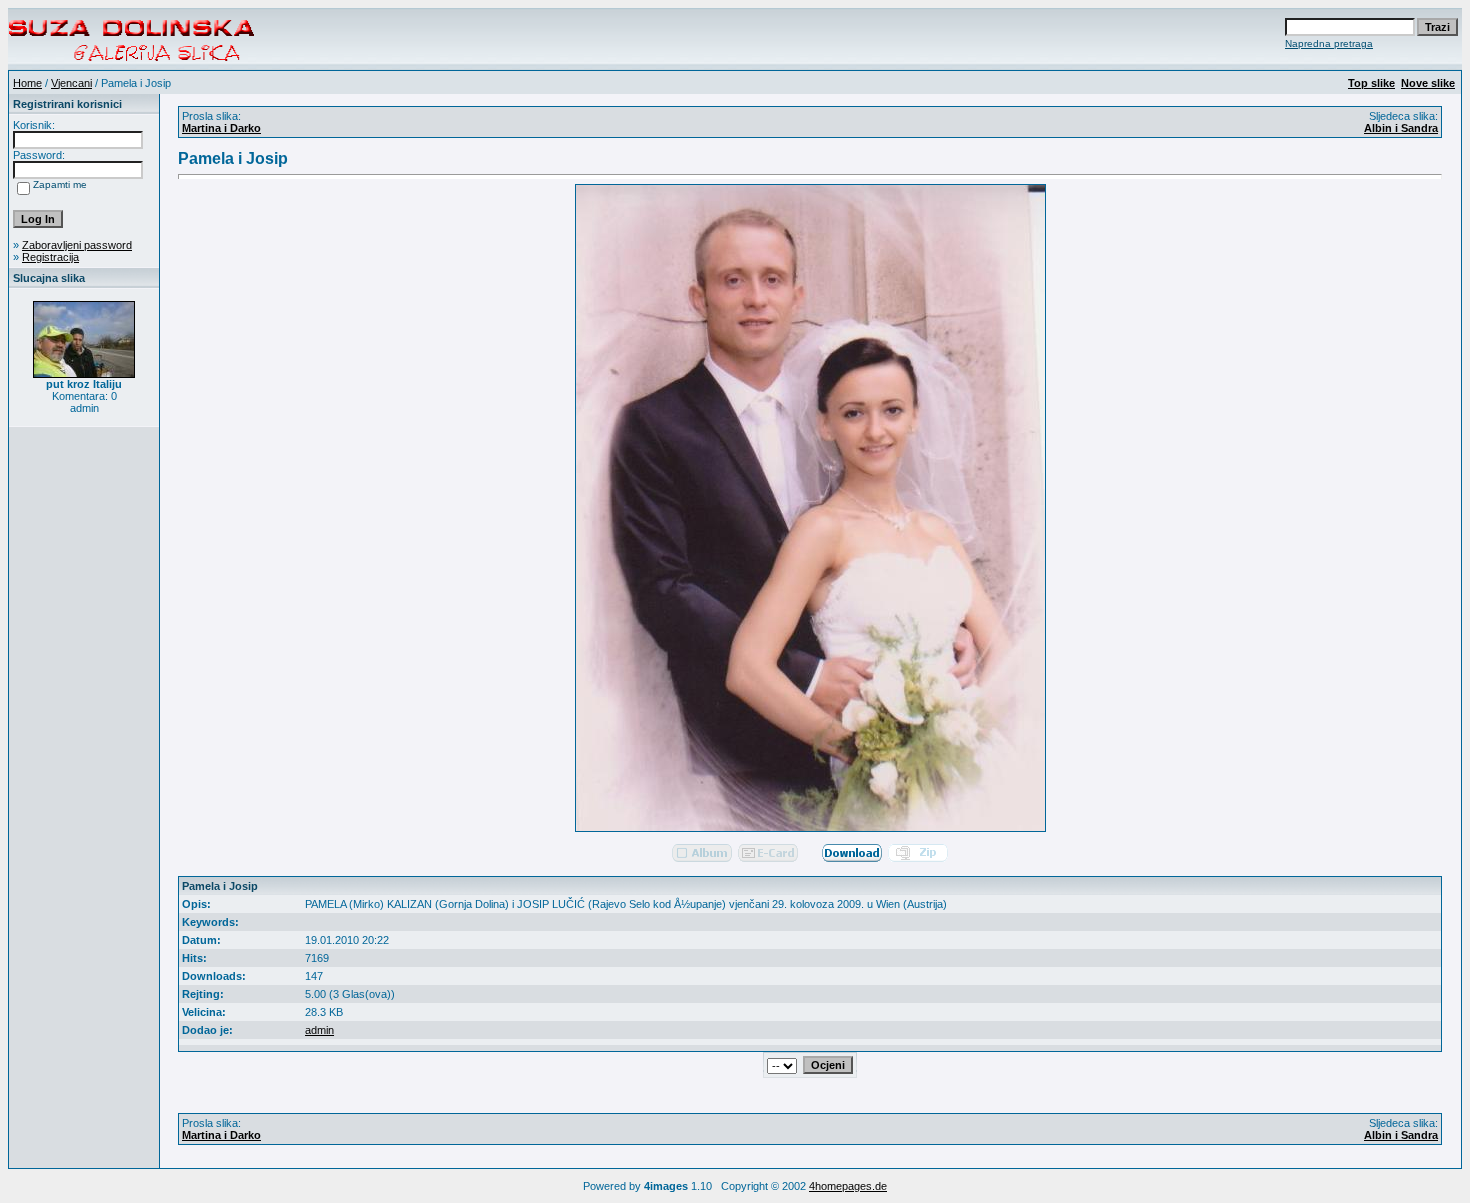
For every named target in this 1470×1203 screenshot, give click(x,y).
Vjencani (71, 83)
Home (27, 83)
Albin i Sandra (1401, 128)
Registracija (50, 257)
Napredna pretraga (1329, 43)
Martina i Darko (221, 128)
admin (319, 1030)
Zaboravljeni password (77, 245)
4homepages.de (848, 1186)
